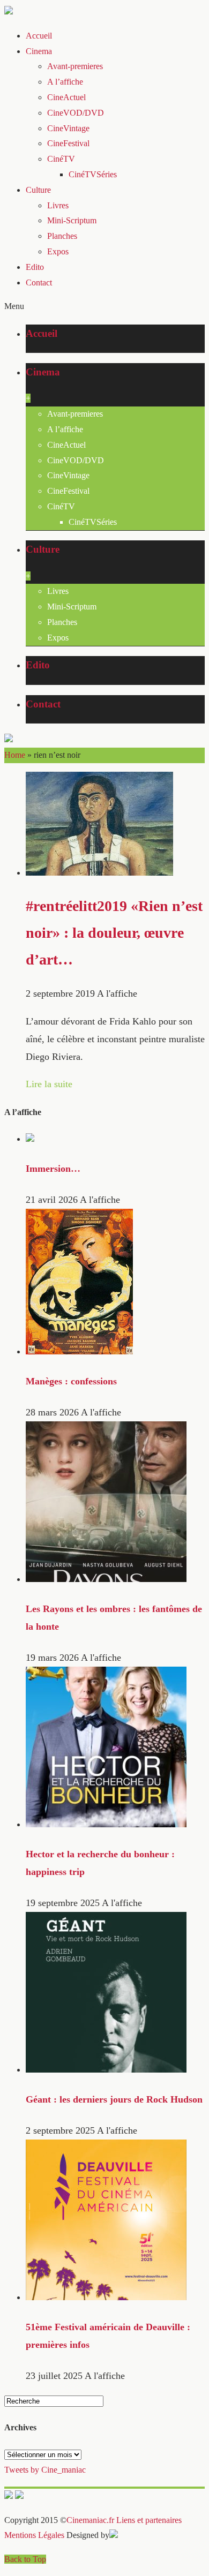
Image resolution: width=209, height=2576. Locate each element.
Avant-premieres (75, 66)
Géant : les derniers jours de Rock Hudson (114, 2099)
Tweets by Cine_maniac (45, 2470)
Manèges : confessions (71, 1381)
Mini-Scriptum (72, 220)
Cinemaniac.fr (90, 2520)
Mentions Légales (34, 2535)
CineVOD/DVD (76, 113)
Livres (58, 205)
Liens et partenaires (149, 2520)
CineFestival (68, 143)
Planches (62, 236)
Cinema (39, 51)
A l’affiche (65, 82)
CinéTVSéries (93, 174)
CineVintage (68, 128)
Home (15, 755)
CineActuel (66, 97)
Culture (38, 190)
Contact (39, 283)
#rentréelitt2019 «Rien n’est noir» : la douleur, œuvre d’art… (114, 932)
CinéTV (61, 159)
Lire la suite (49, 1084)
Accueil (39, 36)
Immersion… (53, 1169)
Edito (35, 267)
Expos (58, 251)
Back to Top (25, 2559)
